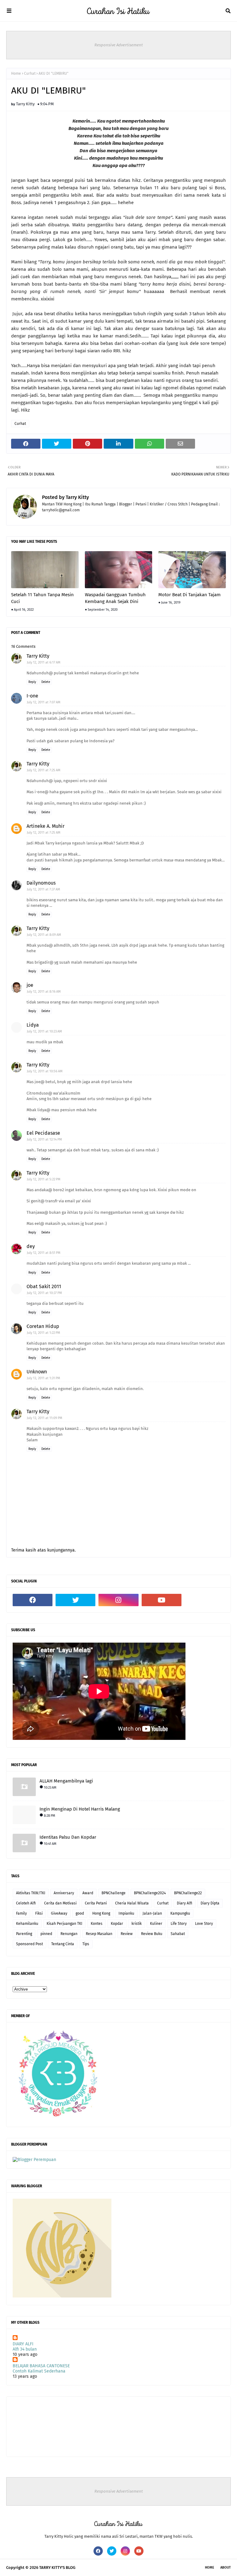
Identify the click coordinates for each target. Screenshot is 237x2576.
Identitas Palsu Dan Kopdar (68, 1837)
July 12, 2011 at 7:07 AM (44, 702)
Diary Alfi (185, 1903)
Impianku (126, 1913)
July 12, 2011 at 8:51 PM (44, 1253)
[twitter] (75, 1600)
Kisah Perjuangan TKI (64, 1924)
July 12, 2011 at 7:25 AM (44, 770)
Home (16, 73)
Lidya (33, 1025)
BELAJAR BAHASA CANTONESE (41, 2366)
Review (127, 1934)
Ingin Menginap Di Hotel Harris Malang (80, 1809)
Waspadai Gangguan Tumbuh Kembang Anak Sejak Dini (115, 598)
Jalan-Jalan (152, 1913)
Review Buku (152, 1934)
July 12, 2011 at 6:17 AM (44, 662)
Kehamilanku (27, 1924)
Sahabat (178, 1934)
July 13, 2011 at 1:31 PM (44, 1378)
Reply (32, 682)
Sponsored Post (29, 1944)
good (80, 1913)
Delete (46, 682)
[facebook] (33, 1600)
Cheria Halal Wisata (132, 1903)
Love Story (204, 1924)
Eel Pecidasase (43, 1133)
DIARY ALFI (23, 2344)
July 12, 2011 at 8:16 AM (44, 992)
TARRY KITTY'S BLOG (57, 2568)
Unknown (37, 1372)
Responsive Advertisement (119, 45)
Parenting (24, 1934)
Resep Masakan (99, 1934)
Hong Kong (101, 1913)
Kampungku (180, 1913)
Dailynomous (41, 883)
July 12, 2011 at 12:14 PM (44, 1139)
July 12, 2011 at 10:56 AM (45, 1071)
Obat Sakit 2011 (44, 1286)
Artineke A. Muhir (46, 826)
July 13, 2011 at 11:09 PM (45, 1418)
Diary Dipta (210, 1903)
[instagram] (118, 1600)
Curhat (30, 73)
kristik (137, 1924)
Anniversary (64, 1893)
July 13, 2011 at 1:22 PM (44, 1333)
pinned (46, 1934)
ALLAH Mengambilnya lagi (66, 1781)
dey (31, 1246)
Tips (86, 1944)
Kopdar (117, 1924)
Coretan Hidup (43, 1326)
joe (30, 985)
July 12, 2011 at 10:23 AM (44, 1031)
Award (88, 1893)
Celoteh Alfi (26, 1903)
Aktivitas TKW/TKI (31, 1893)
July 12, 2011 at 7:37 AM (44, 889)
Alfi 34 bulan (25, 2349)
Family (21, 1913)
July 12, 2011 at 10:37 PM (44, 1293)
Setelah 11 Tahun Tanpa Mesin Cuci (42, 598)
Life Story (179, 1924)
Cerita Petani (96, 1903)
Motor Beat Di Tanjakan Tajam (189, 595)
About (226, 2568)
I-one (32, 696)
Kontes (97, 1924)
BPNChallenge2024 (150, 1893)
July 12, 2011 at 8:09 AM (44, 935)
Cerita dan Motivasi (60, 1903)
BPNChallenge (114, 1893)
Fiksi (39, 1913)
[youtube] (162, 1600)
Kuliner (156, 1924)
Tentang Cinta (63, 1944)
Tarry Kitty (25, 104)
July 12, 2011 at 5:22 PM (44, 1179)
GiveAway (59, 1913)
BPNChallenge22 (188, 1893)
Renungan (69, 1934)
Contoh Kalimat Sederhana (39, 2371)
